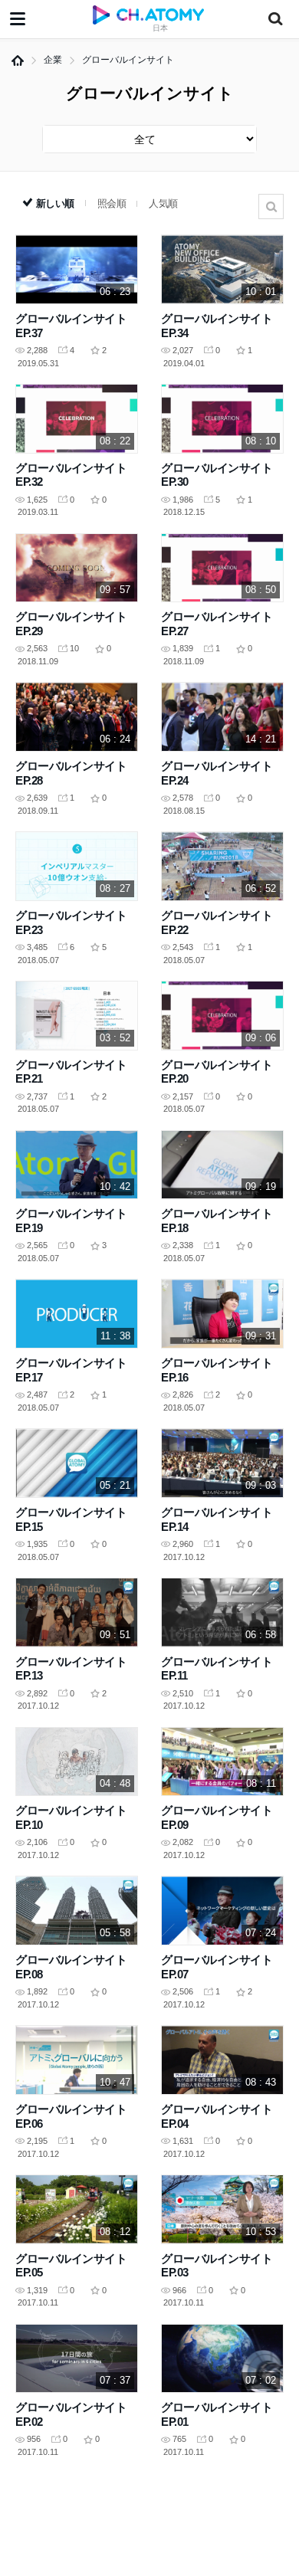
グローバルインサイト (128, 60)
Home (18, 61)
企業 (53, 60)
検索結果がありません (271, 206)
